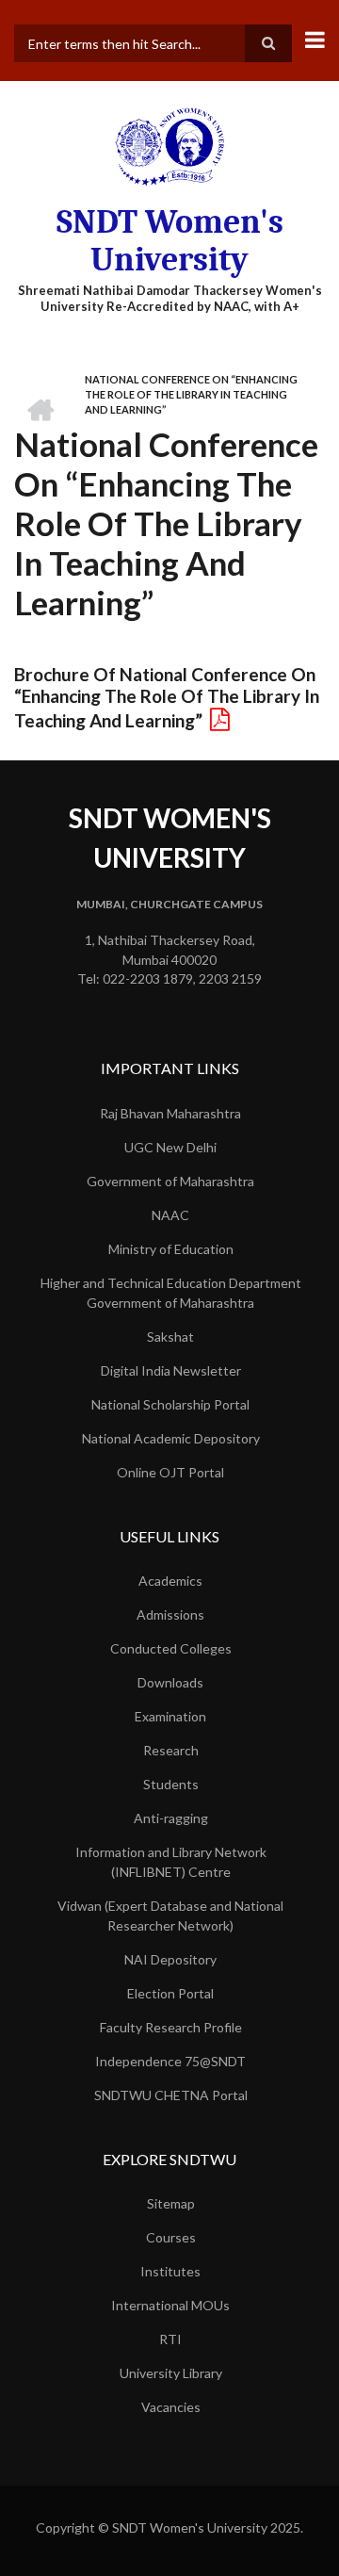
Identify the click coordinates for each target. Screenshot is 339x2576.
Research (171, 1750)
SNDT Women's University (170, 241)
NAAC (170, 1215)
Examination (170, 1716)
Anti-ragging (171, 1818)
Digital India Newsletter (171, 1370)
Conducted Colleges (171, 1648)
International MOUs (170, 2305)
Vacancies (171, 2407)
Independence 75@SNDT (170, 2061)
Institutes (170, 2271)
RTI (170, 2339)
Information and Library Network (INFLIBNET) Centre (171, 1862)
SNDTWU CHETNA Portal (171, 2095)
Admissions (170, 1614)
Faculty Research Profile (171, 2027)
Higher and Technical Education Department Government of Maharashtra (171, 1293)
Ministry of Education (171, 1249)
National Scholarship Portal (170, 1404)
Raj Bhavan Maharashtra (170, 1113)
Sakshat (170, 1337)
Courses (171, 2237)
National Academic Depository (171, 1438)
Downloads (170, 1682)
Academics (170, 1581)
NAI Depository (170, 1959)
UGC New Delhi (170, 1147)
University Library (171, 2373)
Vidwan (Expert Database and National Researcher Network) (170, 1916)
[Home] (169, 146)
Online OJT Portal (170, 1472)
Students (171, 1784)
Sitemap (171, 2203)
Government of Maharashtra (170, 1181)
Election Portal (170, 1993)
